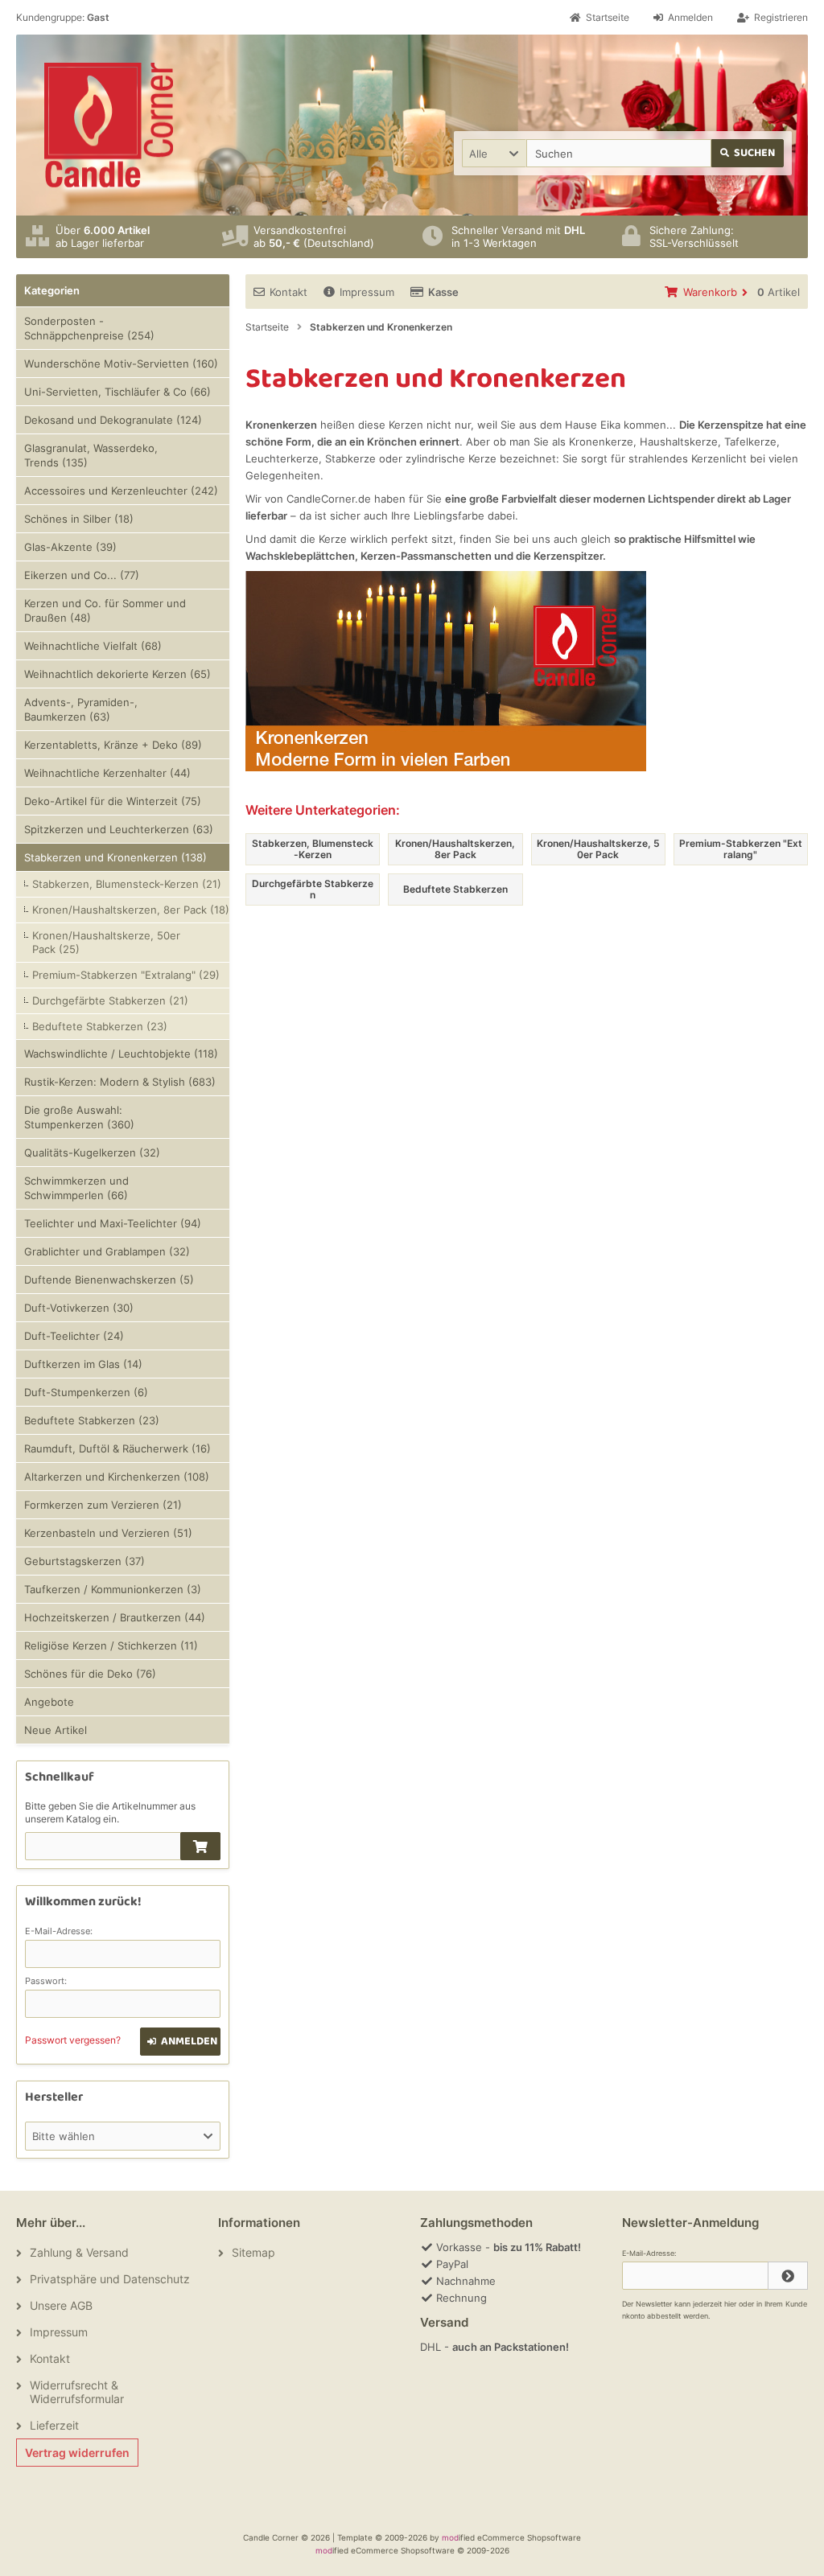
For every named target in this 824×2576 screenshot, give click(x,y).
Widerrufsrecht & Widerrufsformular (77, 2392)
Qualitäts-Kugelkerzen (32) (92, 1152)
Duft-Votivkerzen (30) (79, 1308)
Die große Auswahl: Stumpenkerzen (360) (79, 1117)
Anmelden (181, 2042)
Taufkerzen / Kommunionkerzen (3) (113, 1589)
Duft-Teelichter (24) (74, 1336)
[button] (494, 153)
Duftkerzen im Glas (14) (83, 1364)
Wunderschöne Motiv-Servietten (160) (121, 364)
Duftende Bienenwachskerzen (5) (109, 1280)
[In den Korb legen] (200, 1846)
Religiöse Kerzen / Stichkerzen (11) (111, 1645)
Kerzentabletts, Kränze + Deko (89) (113, 745)
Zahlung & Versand (79, 2252)
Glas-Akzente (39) (70, 547)
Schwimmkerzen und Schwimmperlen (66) (76, 1188)
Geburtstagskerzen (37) (84, 1561)
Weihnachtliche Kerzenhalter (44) (107, 773)
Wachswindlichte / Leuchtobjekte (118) (121, 1054)
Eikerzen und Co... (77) (82, 575)
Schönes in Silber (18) (79, 519)
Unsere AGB (61, 2305)
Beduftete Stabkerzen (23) (100, 1026)
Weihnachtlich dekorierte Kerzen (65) (117, 674)
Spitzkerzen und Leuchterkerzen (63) (119, 829)
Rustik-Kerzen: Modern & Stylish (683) (120, 1082)
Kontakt (288, 292)
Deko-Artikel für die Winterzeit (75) (113, 801)
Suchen (748, 153)
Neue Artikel (56, 1730)
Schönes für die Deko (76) (90, 1674)
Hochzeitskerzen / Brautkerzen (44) (115, 1617)
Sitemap (253, 2252)
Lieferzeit (54, 2425)
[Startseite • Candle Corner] (109, 125)
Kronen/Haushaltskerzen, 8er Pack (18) (131, 910)
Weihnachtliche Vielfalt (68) (93, 646)
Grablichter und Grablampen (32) (107, 1251)
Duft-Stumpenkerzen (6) (86, 1392)
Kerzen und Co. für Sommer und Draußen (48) (105, 610)
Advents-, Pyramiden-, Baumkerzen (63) (81, 709)
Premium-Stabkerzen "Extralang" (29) (126, 975)
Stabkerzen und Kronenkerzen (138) (115, 857)
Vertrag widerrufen (77, 2453)
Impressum (367, 292)
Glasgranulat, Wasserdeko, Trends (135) (91, 455)
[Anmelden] (788, 2276)
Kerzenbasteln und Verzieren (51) (108, 1533)
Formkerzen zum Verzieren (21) (103, 1505)
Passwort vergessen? (73, 2040)
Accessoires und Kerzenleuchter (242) (121, 491)
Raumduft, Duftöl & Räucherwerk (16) (117, 1448)
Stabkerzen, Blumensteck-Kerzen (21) (127, 884)
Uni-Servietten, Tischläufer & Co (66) (117, 392)
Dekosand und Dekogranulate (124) (113, 420)
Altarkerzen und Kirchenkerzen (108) (117, 1477)
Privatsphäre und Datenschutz (110, 2279)
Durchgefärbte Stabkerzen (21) (110, 1000)
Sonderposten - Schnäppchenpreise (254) (89, 328)
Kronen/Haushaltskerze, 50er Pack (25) (106, 942)
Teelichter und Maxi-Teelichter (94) (113, 1223)
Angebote (49, 1702)
